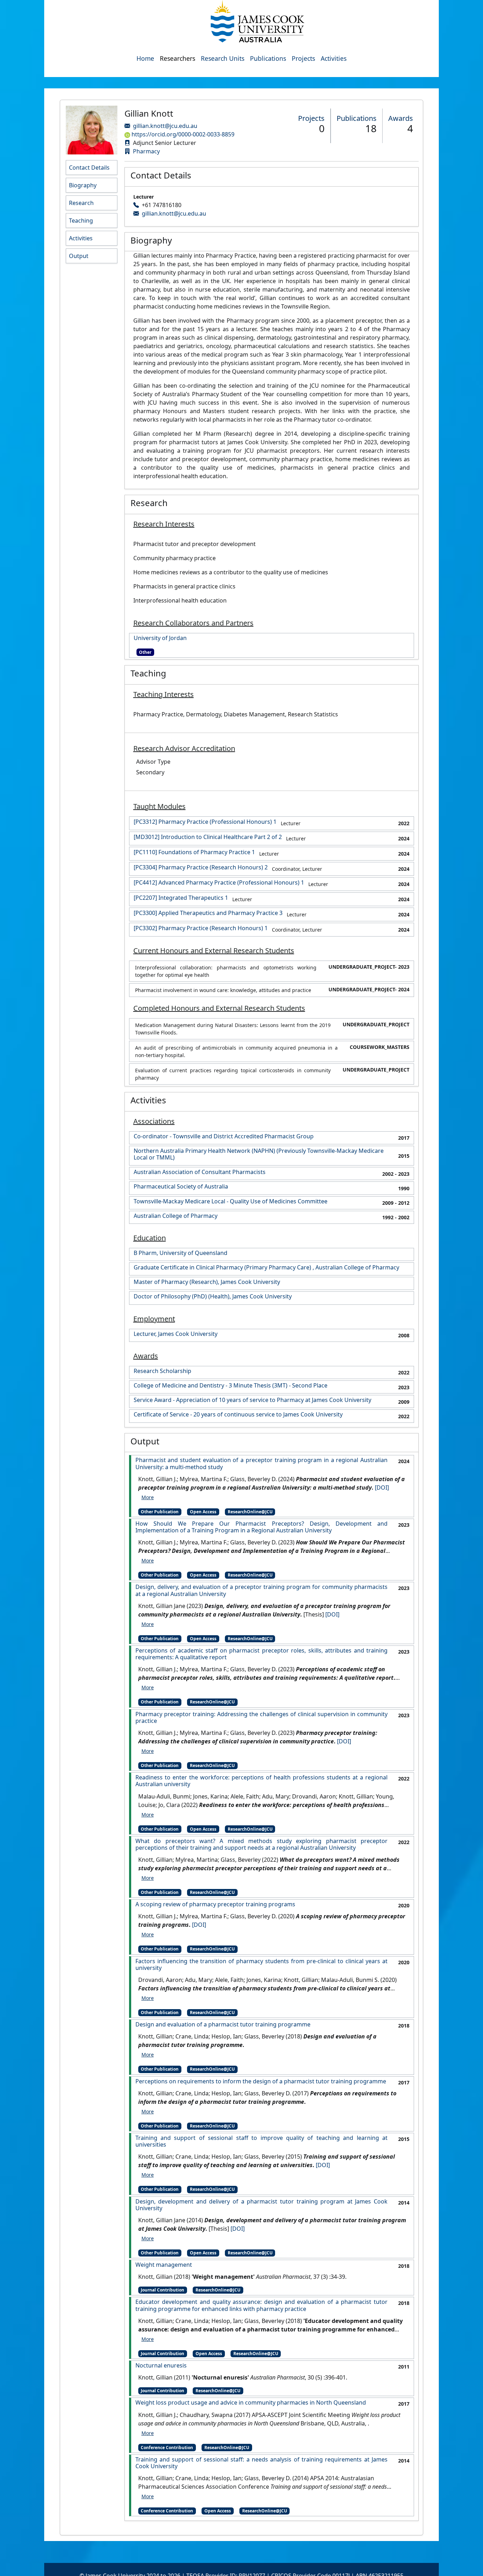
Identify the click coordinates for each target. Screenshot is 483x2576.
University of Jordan (160, 638)
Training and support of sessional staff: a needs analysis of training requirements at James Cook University (261, 2463)
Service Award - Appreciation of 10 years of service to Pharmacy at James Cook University (252, 1400)
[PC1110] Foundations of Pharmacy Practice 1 (194, 852)
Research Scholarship (162, 1371)
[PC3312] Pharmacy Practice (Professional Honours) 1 (205, 822)
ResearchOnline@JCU (250, 1512)
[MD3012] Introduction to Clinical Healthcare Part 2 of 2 (208, 837)
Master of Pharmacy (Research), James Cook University (207, 1282)
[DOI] (382, 1487)
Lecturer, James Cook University (176, 1334)
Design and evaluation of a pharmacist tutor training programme (223, 2025)
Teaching (81, 221)
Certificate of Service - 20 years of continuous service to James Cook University (238, 1415)
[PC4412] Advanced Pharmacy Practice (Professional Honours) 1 (219, 883)
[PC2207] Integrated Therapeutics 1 (181, 898)
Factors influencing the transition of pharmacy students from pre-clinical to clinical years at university (261, 1965)
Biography (83, 185)
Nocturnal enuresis (161, 2366)
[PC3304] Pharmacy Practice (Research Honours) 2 (201, 867)
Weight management (164, 2265)
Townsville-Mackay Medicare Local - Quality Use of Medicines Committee (231, 1201)
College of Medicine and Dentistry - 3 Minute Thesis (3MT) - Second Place (231, 1386)
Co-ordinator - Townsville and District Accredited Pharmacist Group (224, 1136)
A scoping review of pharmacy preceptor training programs (215, 1904)
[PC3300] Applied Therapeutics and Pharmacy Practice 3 (208, 913)
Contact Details (89, 168)
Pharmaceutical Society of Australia (181, 1187)
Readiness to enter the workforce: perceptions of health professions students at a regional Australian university (261, 1781)
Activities (334, 58)
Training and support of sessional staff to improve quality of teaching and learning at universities (261, 2141)
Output (79, 256)
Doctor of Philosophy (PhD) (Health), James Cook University (213, 1296)
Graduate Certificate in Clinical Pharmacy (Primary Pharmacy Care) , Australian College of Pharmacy (266, 1268)
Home (145, 58)
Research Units (223, 58)
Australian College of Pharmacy (176, 1216)
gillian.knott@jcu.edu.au (165, 126)
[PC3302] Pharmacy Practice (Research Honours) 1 (201, 928)
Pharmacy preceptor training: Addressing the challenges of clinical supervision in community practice (261, 1718)
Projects (303, 58)
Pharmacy (146, 151)
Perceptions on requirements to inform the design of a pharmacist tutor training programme (261, 2081)
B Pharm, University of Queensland (181, 1253)
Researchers (178, 58)
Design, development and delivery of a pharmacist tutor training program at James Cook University (261, 2205)
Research (81, 203)
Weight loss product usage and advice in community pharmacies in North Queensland (251, 2403)
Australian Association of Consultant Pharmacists (200, 1172)
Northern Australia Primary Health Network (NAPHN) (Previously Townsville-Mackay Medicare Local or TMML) (259, 1154)
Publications (268, 58)
